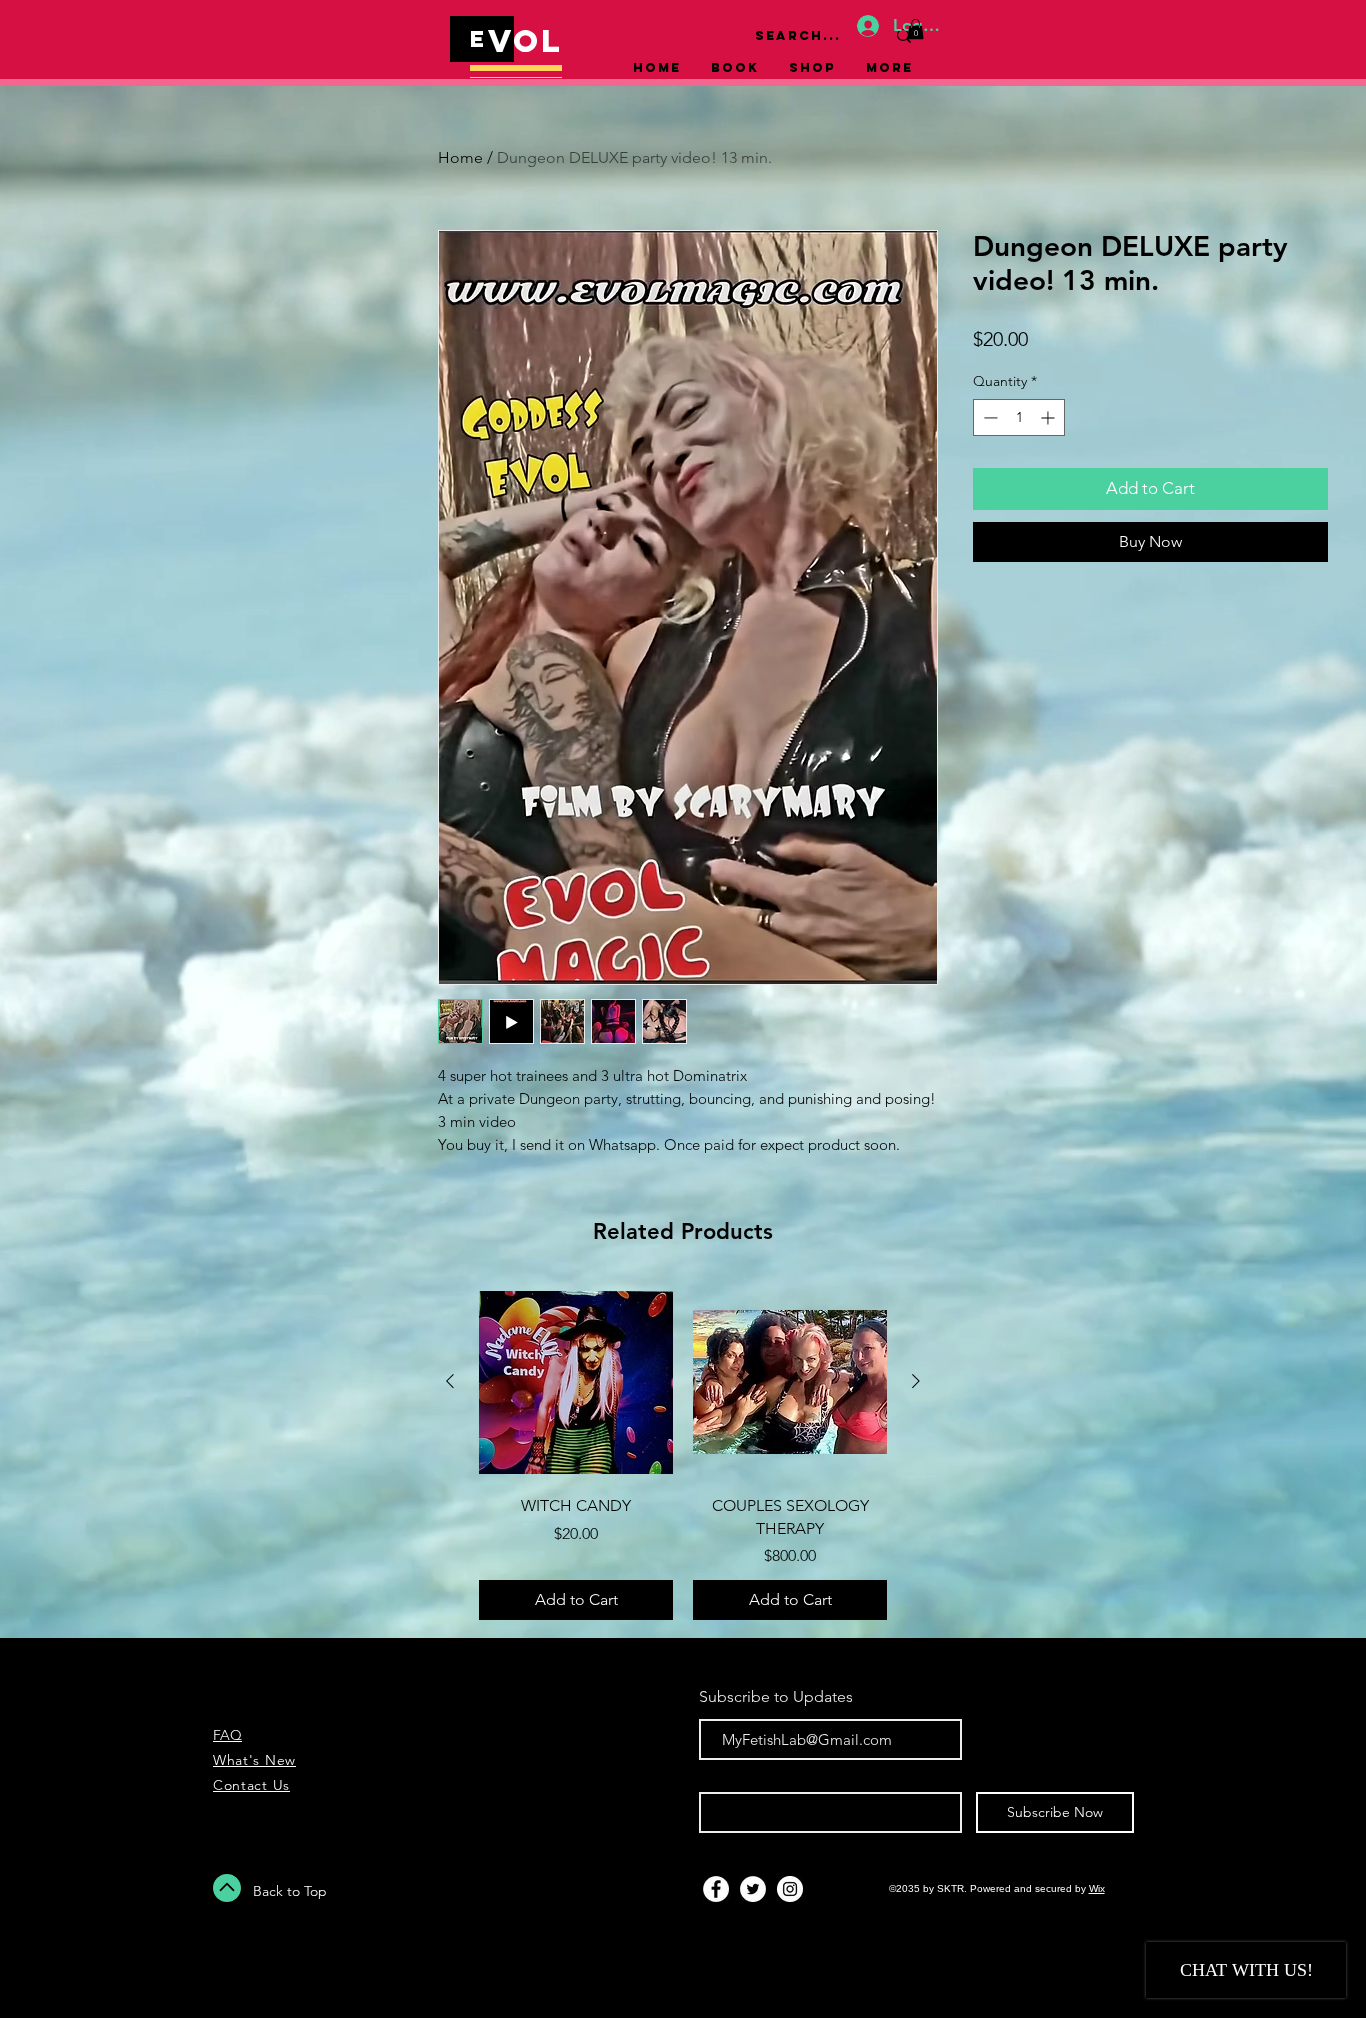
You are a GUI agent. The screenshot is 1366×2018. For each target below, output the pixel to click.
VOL (526, 41)
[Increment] (1049, 417)
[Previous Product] (450, 1381)
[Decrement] (988, 417)
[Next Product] (916, 1381)
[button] (915, 29)
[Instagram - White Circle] (790, 1889)
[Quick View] (576, 1382)
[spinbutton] (1019, 417)
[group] (683, 1452)
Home (460, 157)
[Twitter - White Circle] (753, 1889)
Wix (1097, 1888)
